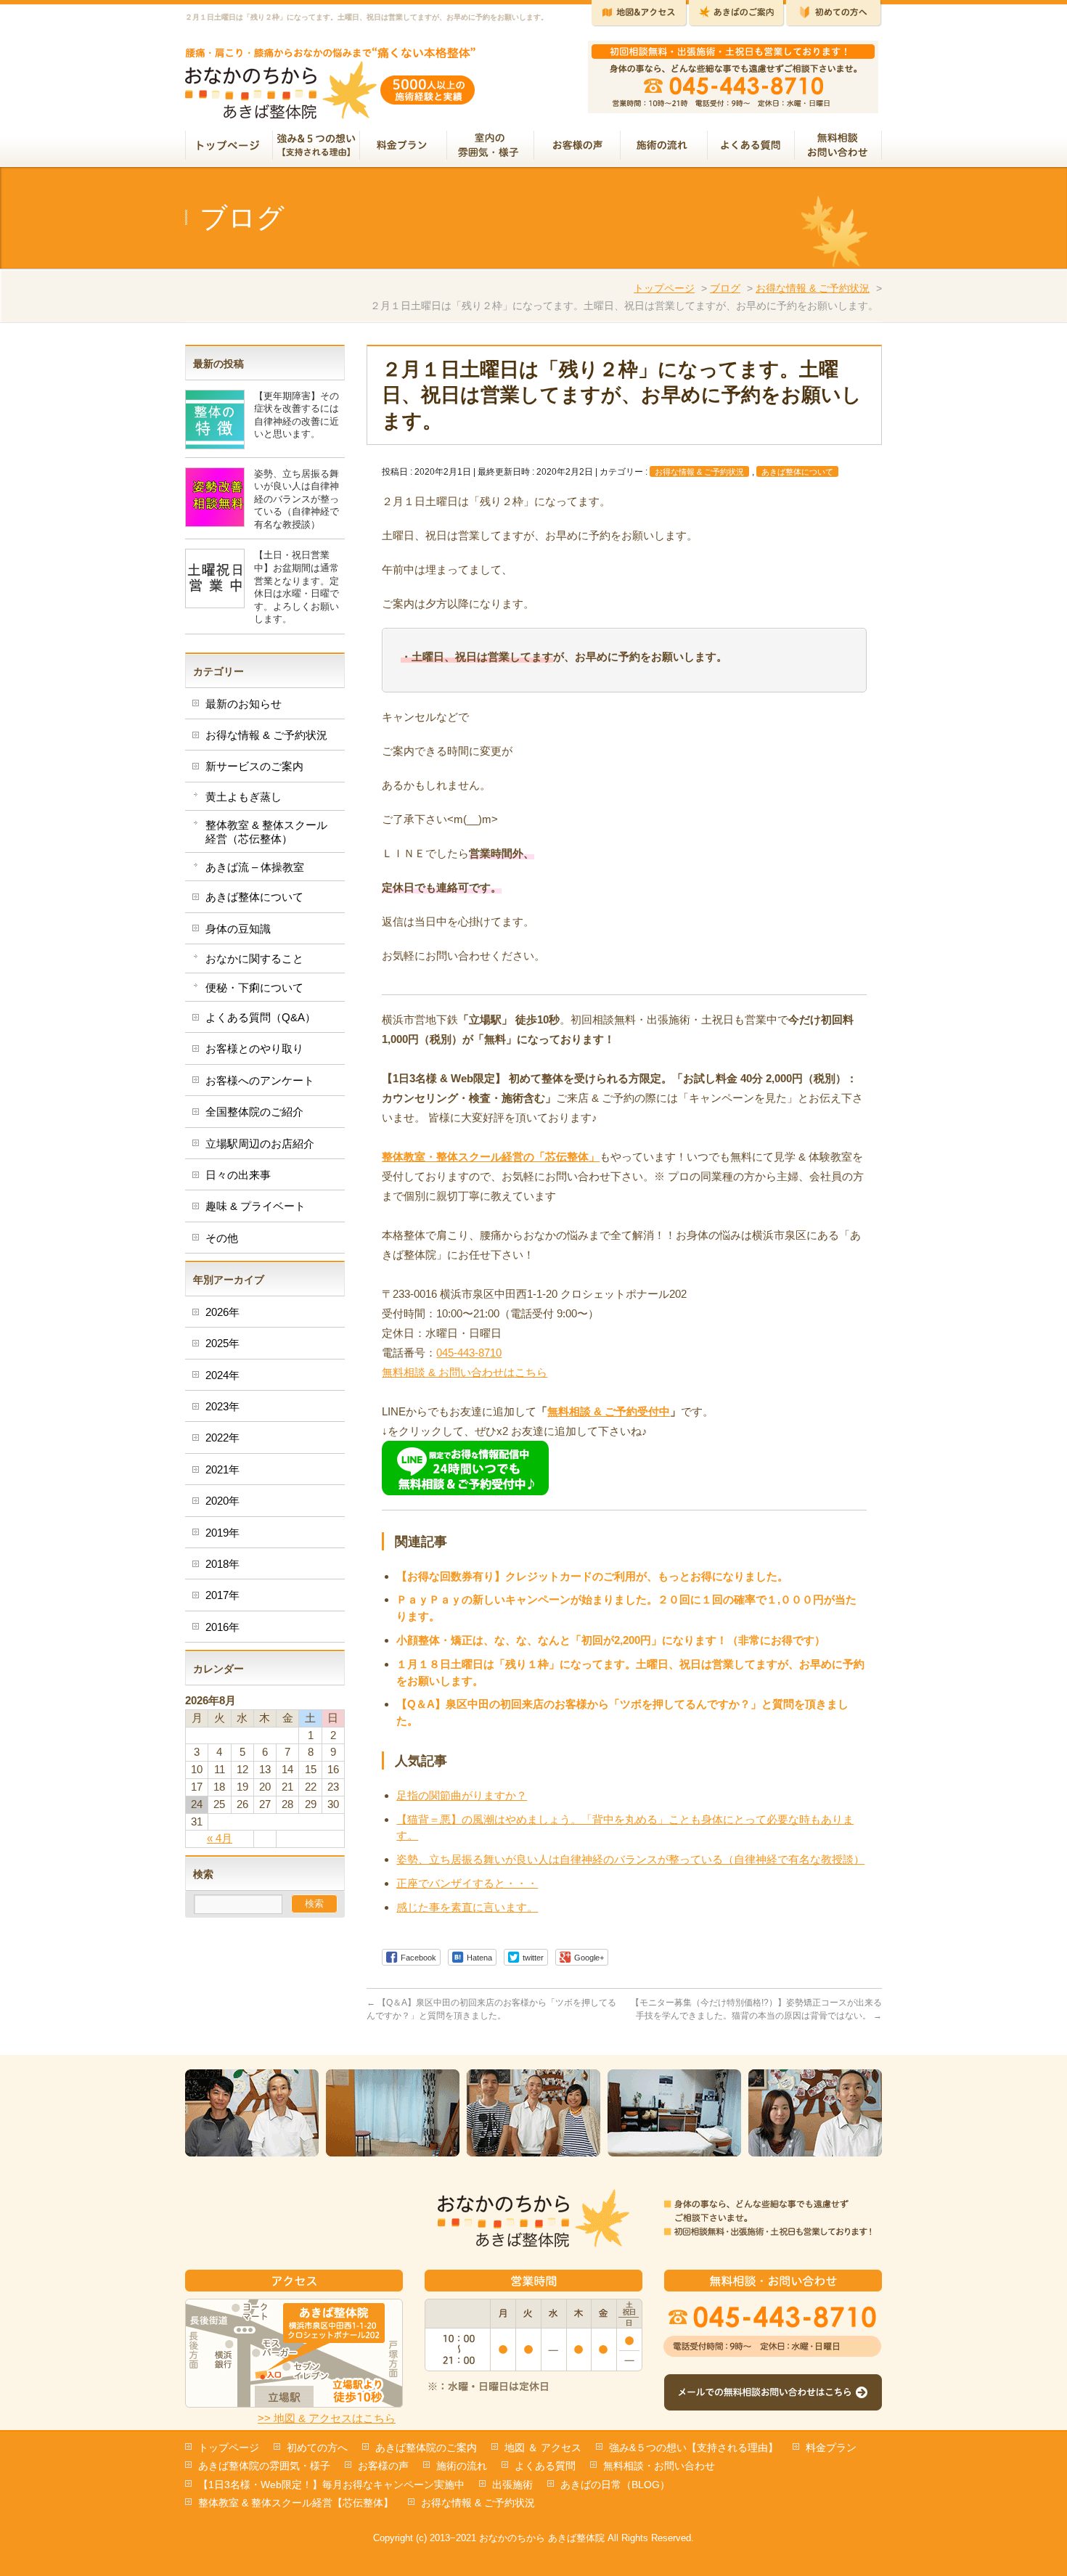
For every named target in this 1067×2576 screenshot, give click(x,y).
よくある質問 (545, 2466)
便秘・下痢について (254, 988)
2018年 (222, 1564)
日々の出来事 (238, 1175)
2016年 (222, 1627)
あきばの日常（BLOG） (615, 2485)
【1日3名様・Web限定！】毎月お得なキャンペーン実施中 (331, 2485)
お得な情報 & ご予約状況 (813, 288)
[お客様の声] (577, 147)
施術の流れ (462, 2466)
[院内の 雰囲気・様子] (491, 147)
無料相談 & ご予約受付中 (609, 1411)
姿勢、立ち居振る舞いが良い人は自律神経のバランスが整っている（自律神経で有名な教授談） (630, 1859)
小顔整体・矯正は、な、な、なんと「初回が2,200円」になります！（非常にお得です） (611, 1640)
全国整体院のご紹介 (254, 1112)
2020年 (222, 1501)
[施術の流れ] (664, 147)
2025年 (222, 1343)
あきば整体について (797, 472)
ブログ (725, 288)
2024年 (222, 1375)
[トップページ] (229, 147)
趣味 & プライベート (255, 1206)
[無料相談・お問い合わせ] (838, 147)
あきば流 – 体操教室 (255, 867)
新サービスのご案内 (254, 766)
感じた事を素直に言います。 (467, 1907)
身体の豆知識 (238, 929)
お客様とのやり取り (254, 1048)
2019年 (222, 1533)
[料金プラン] (404, 147)
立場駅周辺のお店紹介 (260, 1144)
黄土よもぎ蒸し (244, 797)
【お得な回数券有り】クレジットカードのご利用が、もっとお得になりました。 (592, 1576)
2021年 (222, 1469)
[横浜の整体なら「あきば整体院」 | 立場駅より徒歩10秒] (331, 103)
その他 (222, 1238)
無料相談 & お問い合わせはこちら (465, 1372)
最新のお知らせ (244, 704)
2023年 (222, 1406)
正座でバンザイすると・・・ (467, 1883)
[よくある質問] (751, 147)
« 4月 (220, 1838)
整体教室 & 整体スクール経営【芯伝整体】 (296, 2503)
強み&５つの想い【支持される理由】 (694, 2448)
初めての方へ (317, 2448)
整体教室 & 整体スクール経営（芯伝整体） (266, 831)
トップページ (664, 288)
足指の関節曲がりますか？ (462, 1795)
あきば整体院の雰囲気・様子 (264, 2466)
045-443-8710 (469, 1353)
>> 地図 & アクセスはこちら (327, 2418)
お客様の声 (383, 2466)
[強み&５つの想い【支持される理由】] (316, 147)
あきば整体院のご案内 (426, 2448)
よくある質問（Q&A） (261, 1017)
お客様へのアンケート (260, 1080)
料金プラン (831, 2448)
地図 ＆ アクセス (543, 2448)
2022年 (222, 1438)
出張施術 (512, 2485)
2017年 (222, 1595)
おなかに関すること (254, 958)
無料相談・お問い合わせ (659, 2466)
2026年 (222, 1312)
